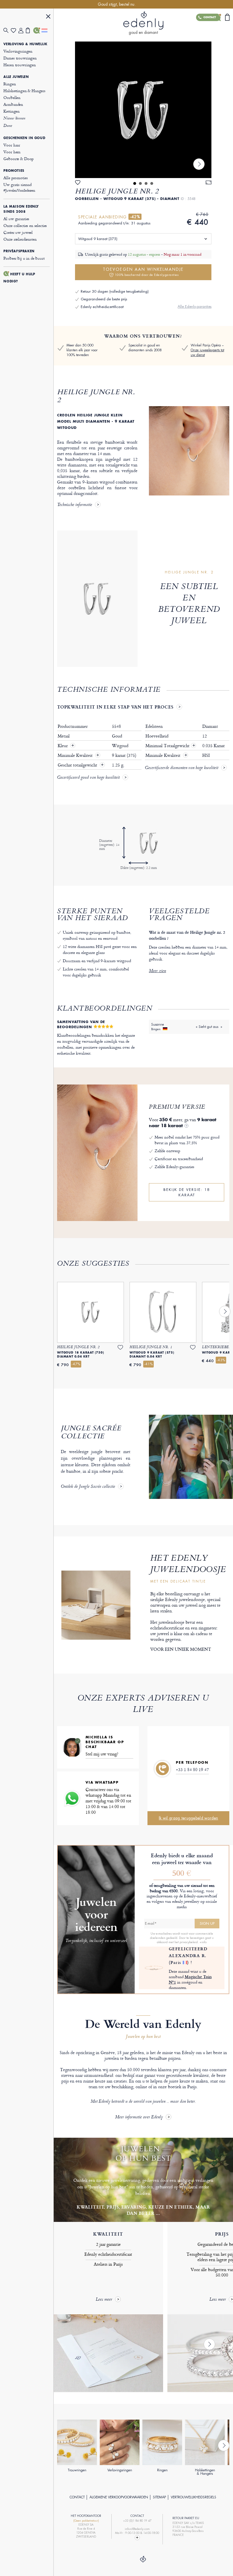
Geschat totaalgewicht (78, 765)
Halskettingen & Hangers (24, 91)
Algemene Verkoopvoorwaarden (119, 2497)
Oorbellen (12, 97)
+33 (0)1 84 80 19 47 (137, 2521)
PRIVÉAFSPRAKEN (19, 251)
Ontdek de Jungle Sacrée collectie (88, 1487)
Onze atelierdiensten (20, 239)
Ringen (10, 84)
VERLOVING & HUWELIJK (25, 44)
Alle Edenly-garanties (194, 306)
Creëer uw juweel (18, 232)
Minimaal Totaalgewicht (170, 746)
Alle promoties (15, 178)
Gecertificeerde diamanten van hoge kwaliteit (182, 768)
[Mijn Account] (22, 31)
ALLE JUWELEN (16, 77)
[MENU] (48, 17)
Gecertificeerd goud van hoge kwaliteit (88, 778)
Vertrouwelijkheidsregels (194, 2497)
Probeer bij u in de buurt (24, 258)
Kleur (63, 746)
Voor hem (12, 152)
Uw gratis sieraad (19, 187)
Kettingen (12, 111)
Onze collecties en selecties (25, 225)
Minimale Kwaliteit (76, 755)
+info (203, 1942)
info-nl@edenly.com (137, 2529)
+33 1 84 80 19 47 (192, 1770)
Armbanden (13, 104)
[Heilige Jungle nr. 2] (143, 110)
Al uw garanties (16, 219)
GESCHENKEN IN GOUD (24, 138)
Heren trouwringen (19, 65)
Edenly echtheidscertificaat (102, 307)
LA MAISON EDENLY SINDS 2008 (21, 209)
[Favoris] (14, 31)
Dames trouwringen (20, 58)
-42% (135, 217)
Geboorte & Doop (18, 159)
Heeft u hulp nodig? (19, 278)
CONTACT (77, 2497)
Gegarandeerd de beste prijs (104, 299)
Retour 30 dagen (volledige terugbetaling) (115, 291)
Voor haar (12, 145)
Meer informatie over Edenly (139, 2117)
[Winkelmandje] (30, 30)
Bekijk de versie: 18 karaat (187, 1192)
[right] (199, 164)
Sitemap (159, 2497)
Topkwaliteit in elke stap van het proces (115, 707)
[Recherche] (7, 31)
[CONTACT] (37, 30)
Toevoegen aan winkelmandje (143, 272)
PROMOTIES (14, 171)
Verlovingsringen (18, 51)
